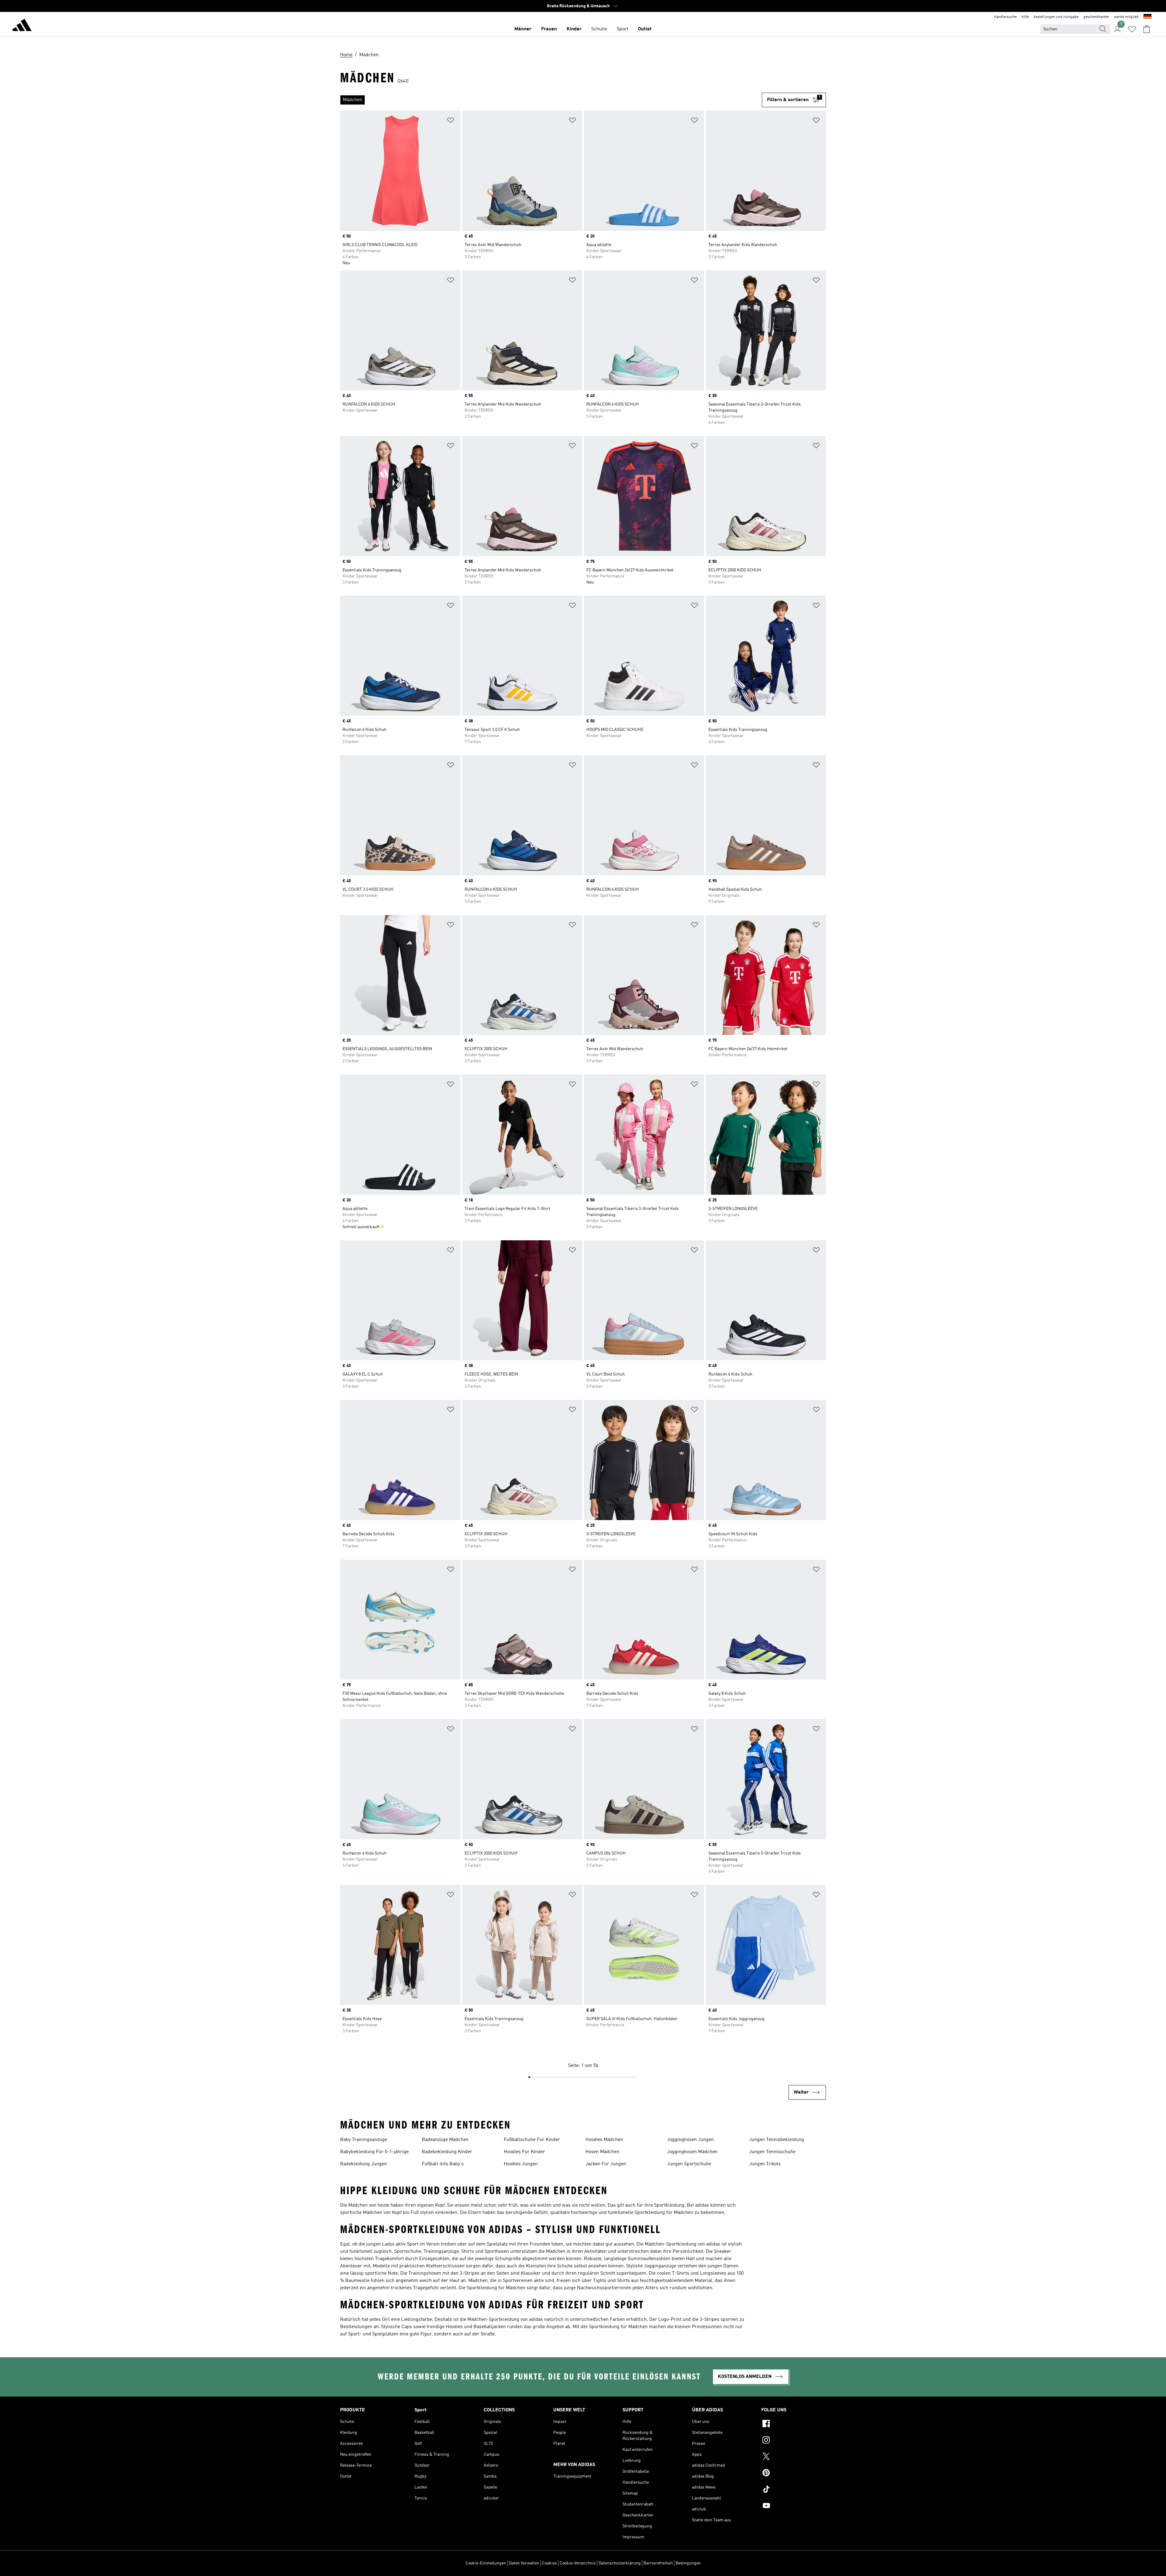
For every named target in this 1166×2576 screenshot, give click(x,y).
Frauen (549, 29)
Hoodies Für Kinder (524, 2152)
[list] (551, 100)
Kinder (574, 29)
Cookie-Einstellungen (486, 2563)
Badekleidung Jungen (363, 2164)
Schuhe (599, 29)
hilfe (1025, 17)
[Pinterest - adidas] (794, 2474)
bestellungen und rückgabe (1056, 17)
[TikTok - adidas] (794, 2490)
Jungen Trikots (765, 2164)
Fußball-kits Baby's (443, 2164)
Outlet (645, 29)
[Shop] (22, 26)
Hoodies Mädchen (604, 2140)
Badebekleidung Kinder (447, 2152)
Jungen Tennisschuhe (772, 2152)
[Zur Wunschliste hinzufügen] (451, 121)
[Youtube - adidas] (794, 2506)
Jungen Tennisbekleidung (777, 2140)
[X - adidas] (794, 2457)
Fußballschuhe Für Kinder (532, 2140)
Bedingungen (688, 2563)
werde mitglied (1126, 17)
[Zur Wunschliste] (1132, 29)
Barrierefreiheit (658, 2563)
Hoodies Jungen (521, 2164)
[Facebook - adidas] (794, 2424)
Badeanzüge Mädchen (445, 2140)
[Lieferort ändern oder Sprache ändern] (1147, 17)
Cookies (549, 2563)
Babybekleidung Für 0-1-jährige (374, 2152)
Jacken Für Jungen (606, 2164)
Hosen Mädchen (602, 2152)
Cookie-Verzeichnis (578, 2563)
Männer (523, 29)
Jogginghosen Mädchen (692, 2152)
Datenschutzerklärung (620, 2563)
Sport (622, 29)
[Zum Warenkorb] (1147, 29)
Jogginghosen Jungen (690, 2140)
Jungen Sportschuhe (689, 2164)
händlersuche (1005, 17)
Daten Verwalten (524, 2563)
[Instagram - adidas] (794, 2441)
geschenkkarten (1096, 17)
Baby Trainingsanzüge (364, 2140)
